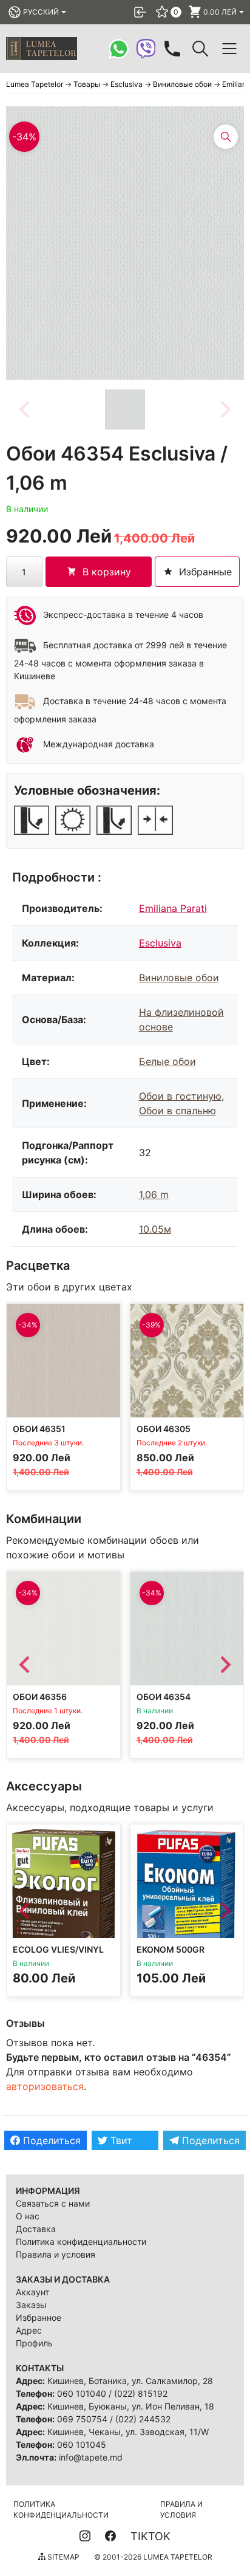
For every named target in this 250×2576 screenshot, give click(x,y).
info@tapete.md (91, 2457)
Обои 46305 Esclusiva (164, 1434)
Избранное (39, 2317)
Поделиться (50, 2140)
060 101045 (82, 2444)
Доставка (36, 2229)
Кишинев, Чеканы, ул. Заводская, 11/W (128, 2432)
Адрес (29, 2330)
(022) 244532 (143, 2419)
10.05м (155, 1229)
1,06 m (154, 1194)
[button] (125, 409)
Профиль (34, 2343)
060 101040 (82, 2393)
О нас (28, 2216)
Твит (120, 2140)
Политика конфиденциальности (81, 2242)
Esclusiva (160, 943)
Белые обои (167, 1061)
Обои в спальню (177, 1111)
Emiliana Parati (173, 908)
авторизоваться (45, 2086)
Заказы (31, 2305)
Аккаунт (32, 2292)
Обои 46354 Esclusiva (164, 1701)
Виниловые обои (179, 978)
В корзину (107, 572)
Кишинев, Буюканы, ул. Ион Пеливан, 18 (131, 2406)
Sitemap (62, 2557)
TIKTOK (150, 2536)
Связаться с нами (53, 2203)
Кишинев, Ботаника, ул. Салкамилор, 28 (130, 2381)
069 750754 (82, 2419)
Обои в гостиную (180, 1096)
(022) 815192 (141, 2393)
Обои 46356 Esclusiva (40, 1701)
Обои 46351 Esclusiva (39, 1434)
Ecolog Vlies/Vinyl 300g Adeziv (58, 1955)
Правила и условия (56, 2254)
